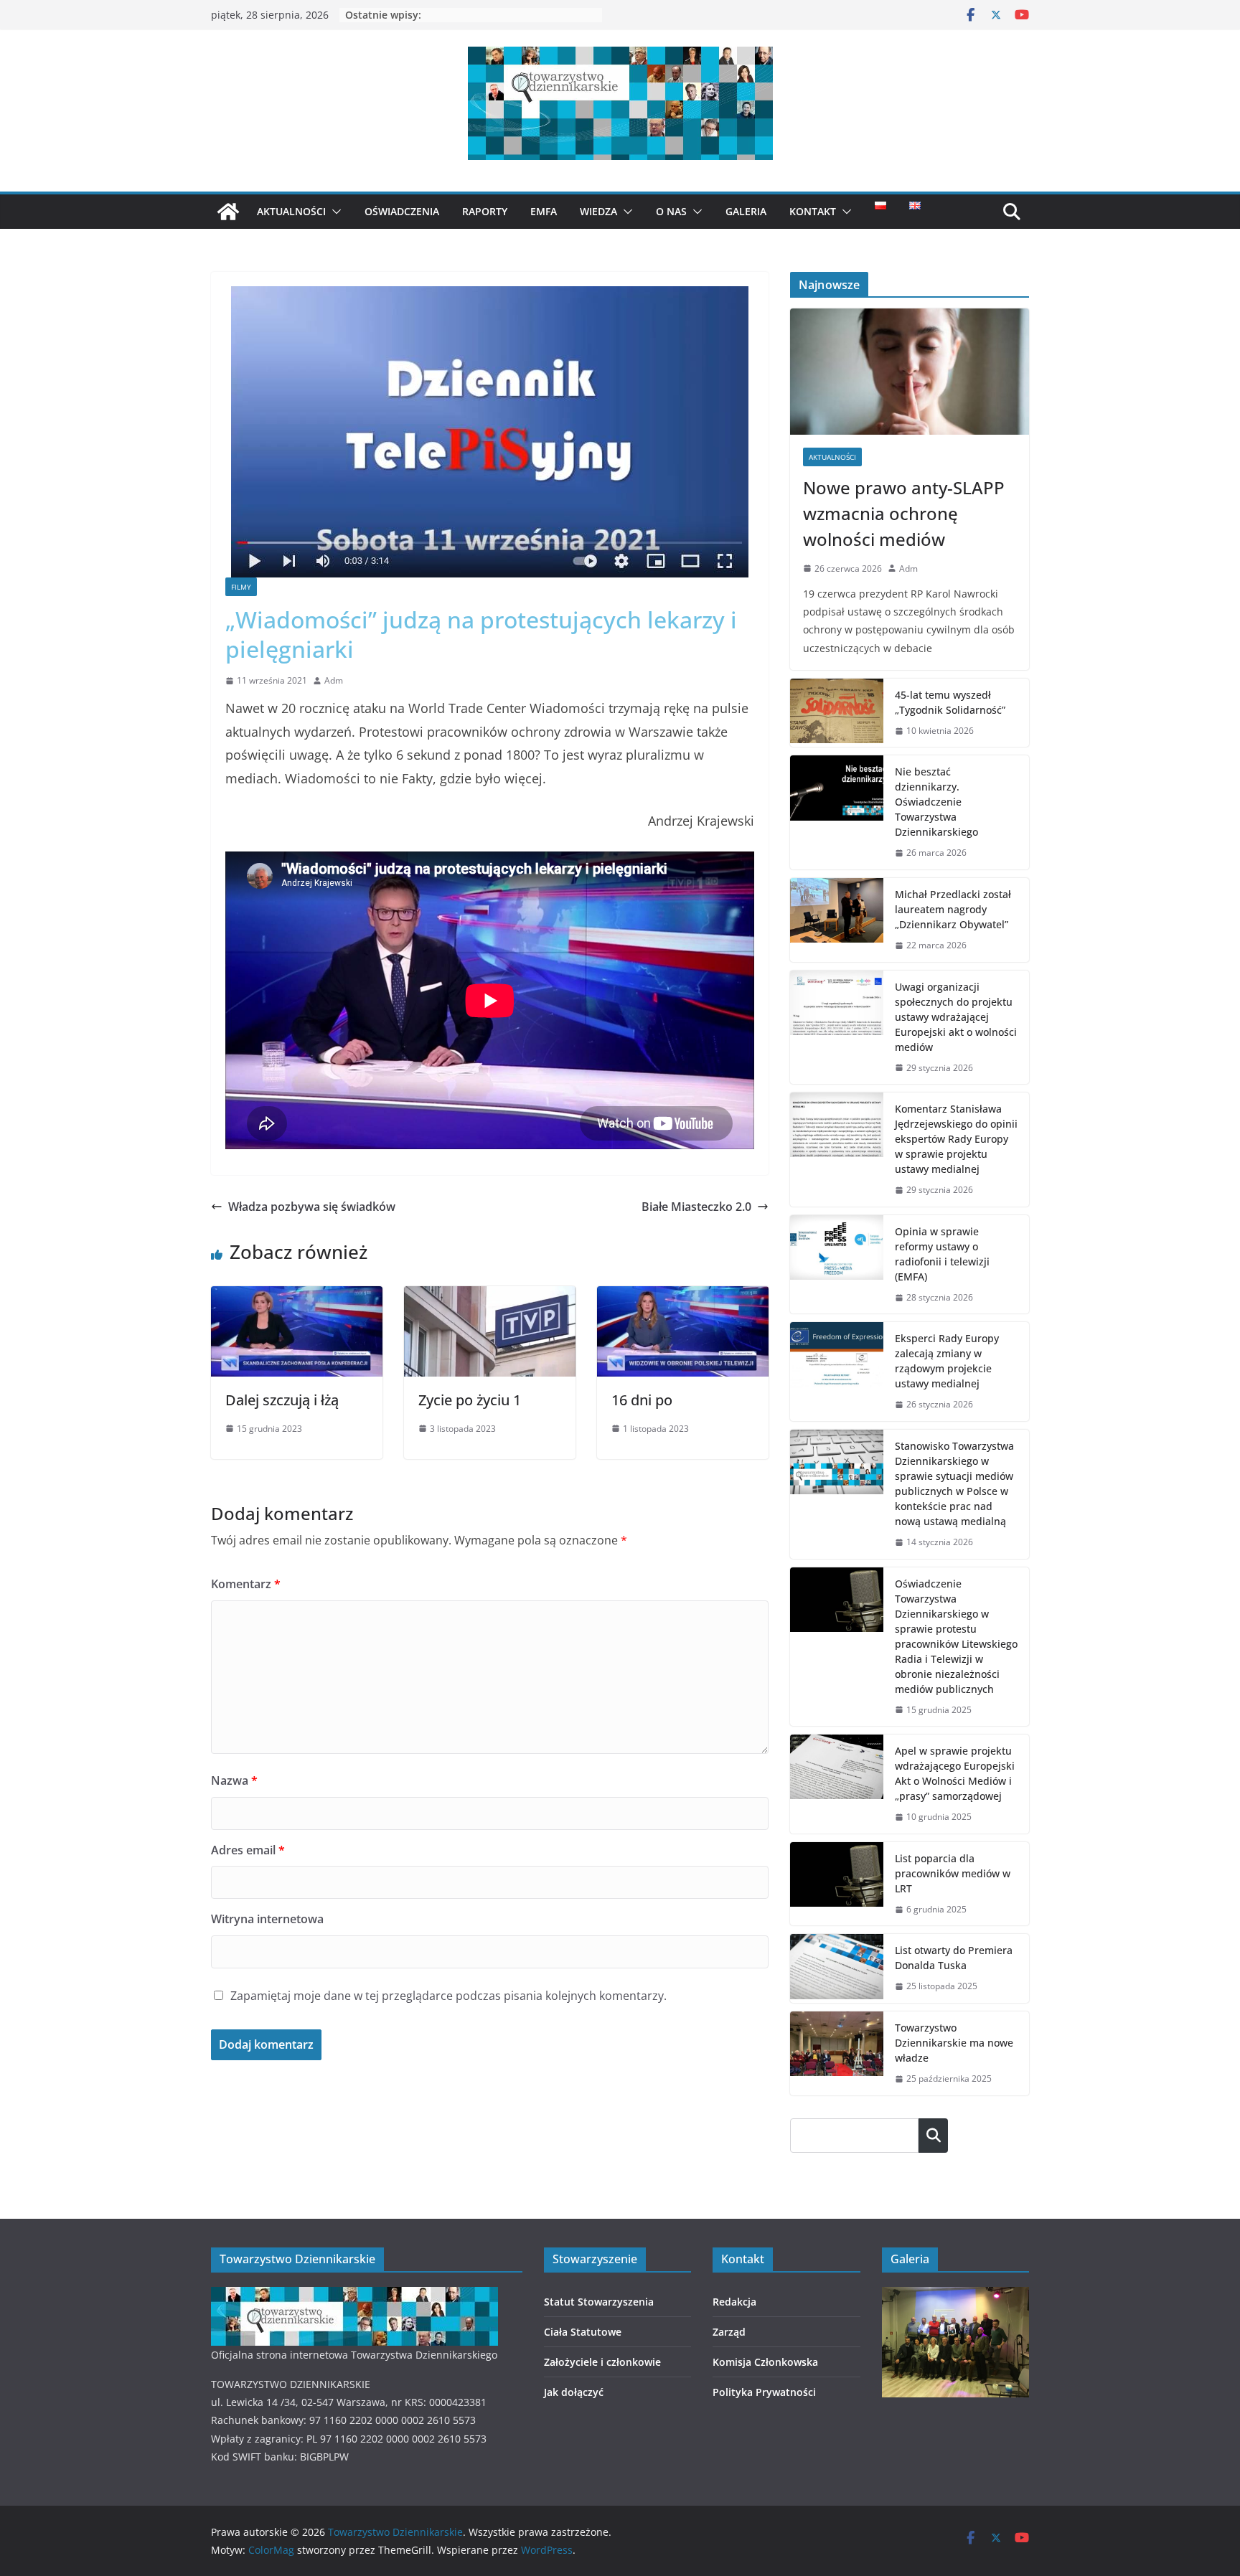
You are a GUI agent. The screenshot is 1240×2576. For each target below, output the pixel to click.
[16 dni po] (683, 1296)
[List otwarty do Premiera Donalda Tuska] (837, 1968)
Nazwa (234, 1780)
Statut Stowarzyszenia (599, 2302)
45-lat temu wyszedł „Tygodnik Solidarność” (950, 702)
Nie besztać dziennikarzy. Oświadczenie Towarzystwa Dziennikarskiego (936, 802)
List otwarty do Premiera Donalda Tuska (954, 1958)
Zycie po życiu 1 (470, 1400)
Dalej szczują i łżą (282, 1400)
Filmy (241, 587)
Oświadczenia (402, 211)
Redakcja (734, 2302)
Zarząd (729, 2332)
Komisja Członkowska (765, 2362)
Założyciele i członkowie (602, 2362)
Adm (334, 680)
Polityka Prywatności (764, 2392)
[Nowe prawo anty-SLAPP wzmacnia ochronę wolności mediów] (910, 371)
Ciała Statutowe (583, 2332)
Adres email (248, 1850)
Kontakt (813, 211)
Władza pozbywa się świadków (312, 1207)
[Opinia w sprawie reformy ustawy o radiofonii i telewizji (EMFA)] (837, 1265)
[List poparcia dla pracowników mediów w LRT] (837, 1884)
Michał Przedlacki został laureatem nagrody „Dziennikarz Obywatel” (953, 909)
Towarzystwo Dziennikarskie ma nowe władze (954, 2043)
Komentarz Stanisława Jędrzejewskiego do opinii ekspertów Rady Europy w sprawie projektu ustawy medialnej (956, 1139)
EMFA (544, 211)
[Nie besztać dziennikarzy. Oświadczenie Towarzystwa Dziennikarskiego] (837, 812)
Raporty (485, 211)
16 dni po (642, 1400)
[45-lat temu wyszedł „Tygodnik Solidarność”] (837, 713)
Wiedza (598, 211)
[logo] (354, 2296)
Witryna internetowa (267, 1919)
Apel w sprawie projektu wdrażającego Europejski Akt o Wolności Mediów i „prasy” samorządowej (955, 1773)
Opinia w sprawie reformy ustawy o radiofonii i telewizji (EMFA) (942, 1254)
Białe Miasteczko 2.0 (696, 1207)
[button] (334, 212)
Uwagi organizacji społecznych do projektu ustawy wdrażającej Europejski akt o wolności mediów (956, 1017)
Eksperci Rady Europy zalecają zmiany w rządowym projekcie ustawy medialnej (947, 1361)
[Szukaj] (933, 2136)
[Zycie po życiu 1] (490, 1296)
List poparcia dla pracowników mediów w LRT (953, 1873)
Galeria (746, 211)
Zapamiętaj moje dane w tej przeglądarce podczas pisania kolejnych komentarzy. (448, 1996)
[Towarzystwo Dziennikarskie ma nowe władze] (837, 2053)
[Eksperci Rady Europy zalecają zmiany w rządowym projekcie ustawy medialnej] (837, 1372)
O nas (671, 211)
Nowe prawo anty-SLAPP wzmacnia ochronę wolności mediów (904, 513)
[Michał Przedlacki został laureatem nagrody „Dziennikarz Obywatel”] (837, 920)
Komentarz (246, 1584)
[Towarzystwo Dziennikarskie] (228, 212)
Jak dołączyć (574, 2392)
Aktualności (291, 211)
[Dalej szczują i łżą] (297, 1296)
